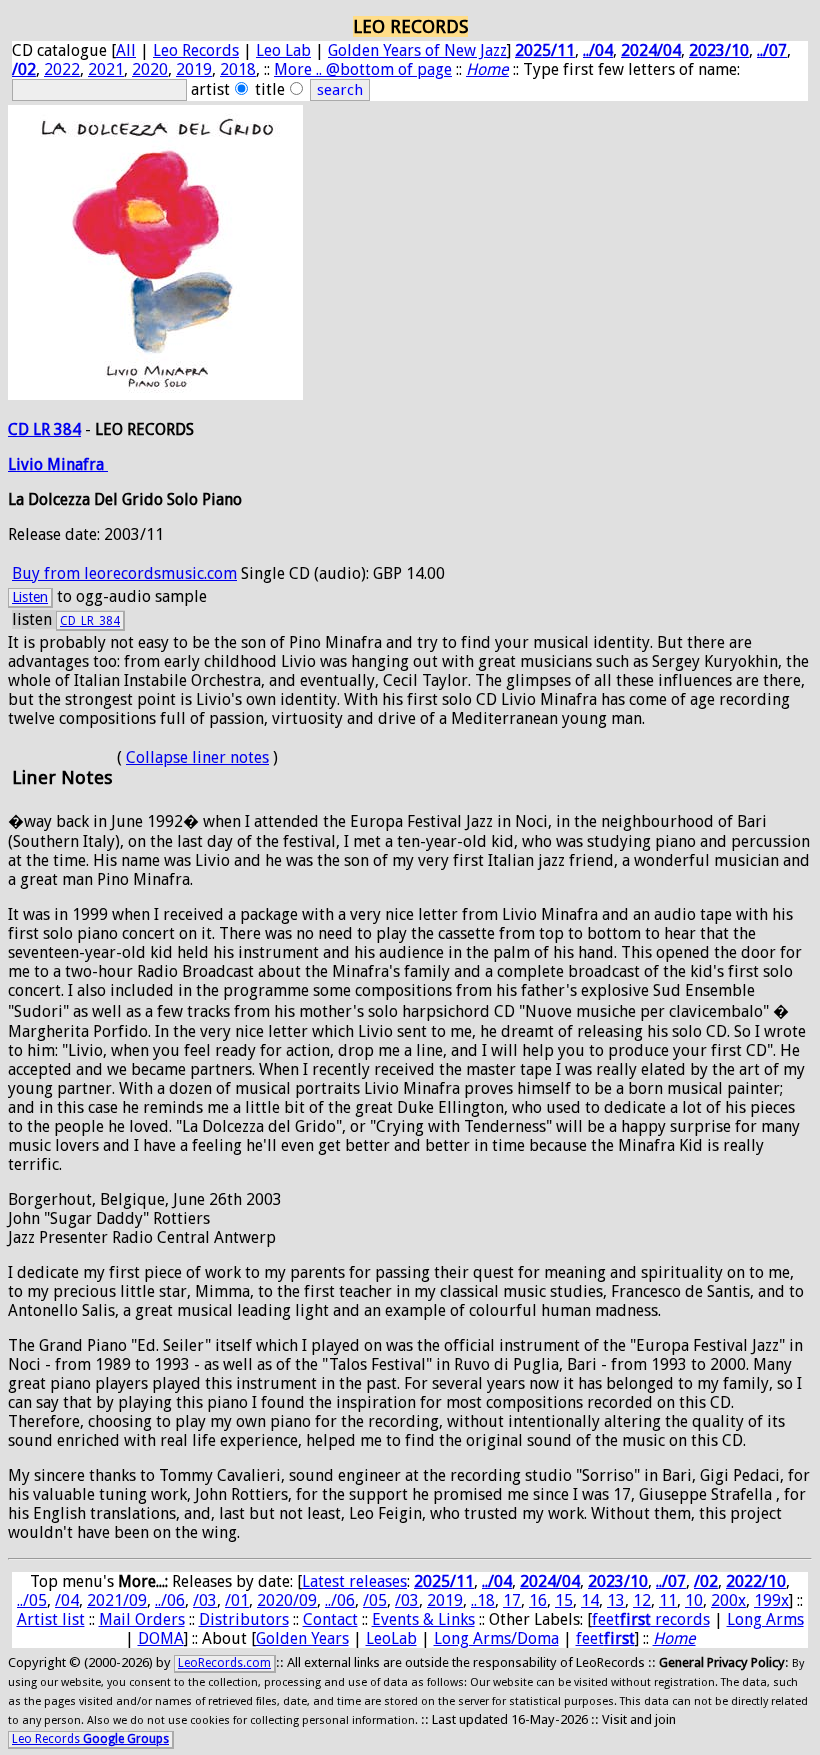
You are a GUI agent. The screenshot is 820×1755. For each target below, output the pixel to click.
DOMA (161, 1638)
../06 (170, 1600)
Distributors (244, 1619)
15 (564, 1600)
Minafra (77, 464)
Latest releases (354, 1581)
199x (771, 1600)
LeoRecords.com (224, 1663)
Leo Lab (283, 50)
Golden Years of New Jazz (417, 50)
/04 (67, 1600)
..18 (483, 1600)
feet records (651, 1619)
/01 (237, 1600)
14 (590, 1600)
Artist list (51, 1619)
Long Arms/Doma (496, 1638)
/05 (375, 1600)
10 (694, 1600)
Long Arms (765, 1619)
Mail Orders (142, 1619)
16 (538, 1600)
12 (642, 1600)
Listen (30, 597)
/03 (205, 1600)
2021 (106, 69)
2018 (238, 69)
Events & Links (423, 1619)
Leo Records (196, 50)
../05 (32, 1600)
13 (616, 1600)
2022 (62, 69)
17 (512, 1600)
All (126, 50)
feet (605, 1638)
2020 (150, 69)
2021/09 (117, 1600)
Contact (330, 1619)
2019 (194, 69)
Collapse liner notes (197, 757)
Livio (27, 464)
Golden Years (302, 1638)
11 (668, 1600)
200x (728, 1600)
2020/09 (287, 1600)
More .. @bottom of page (363, 69)
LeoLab (391, 1638)
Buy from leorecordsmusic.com (124, 573)
